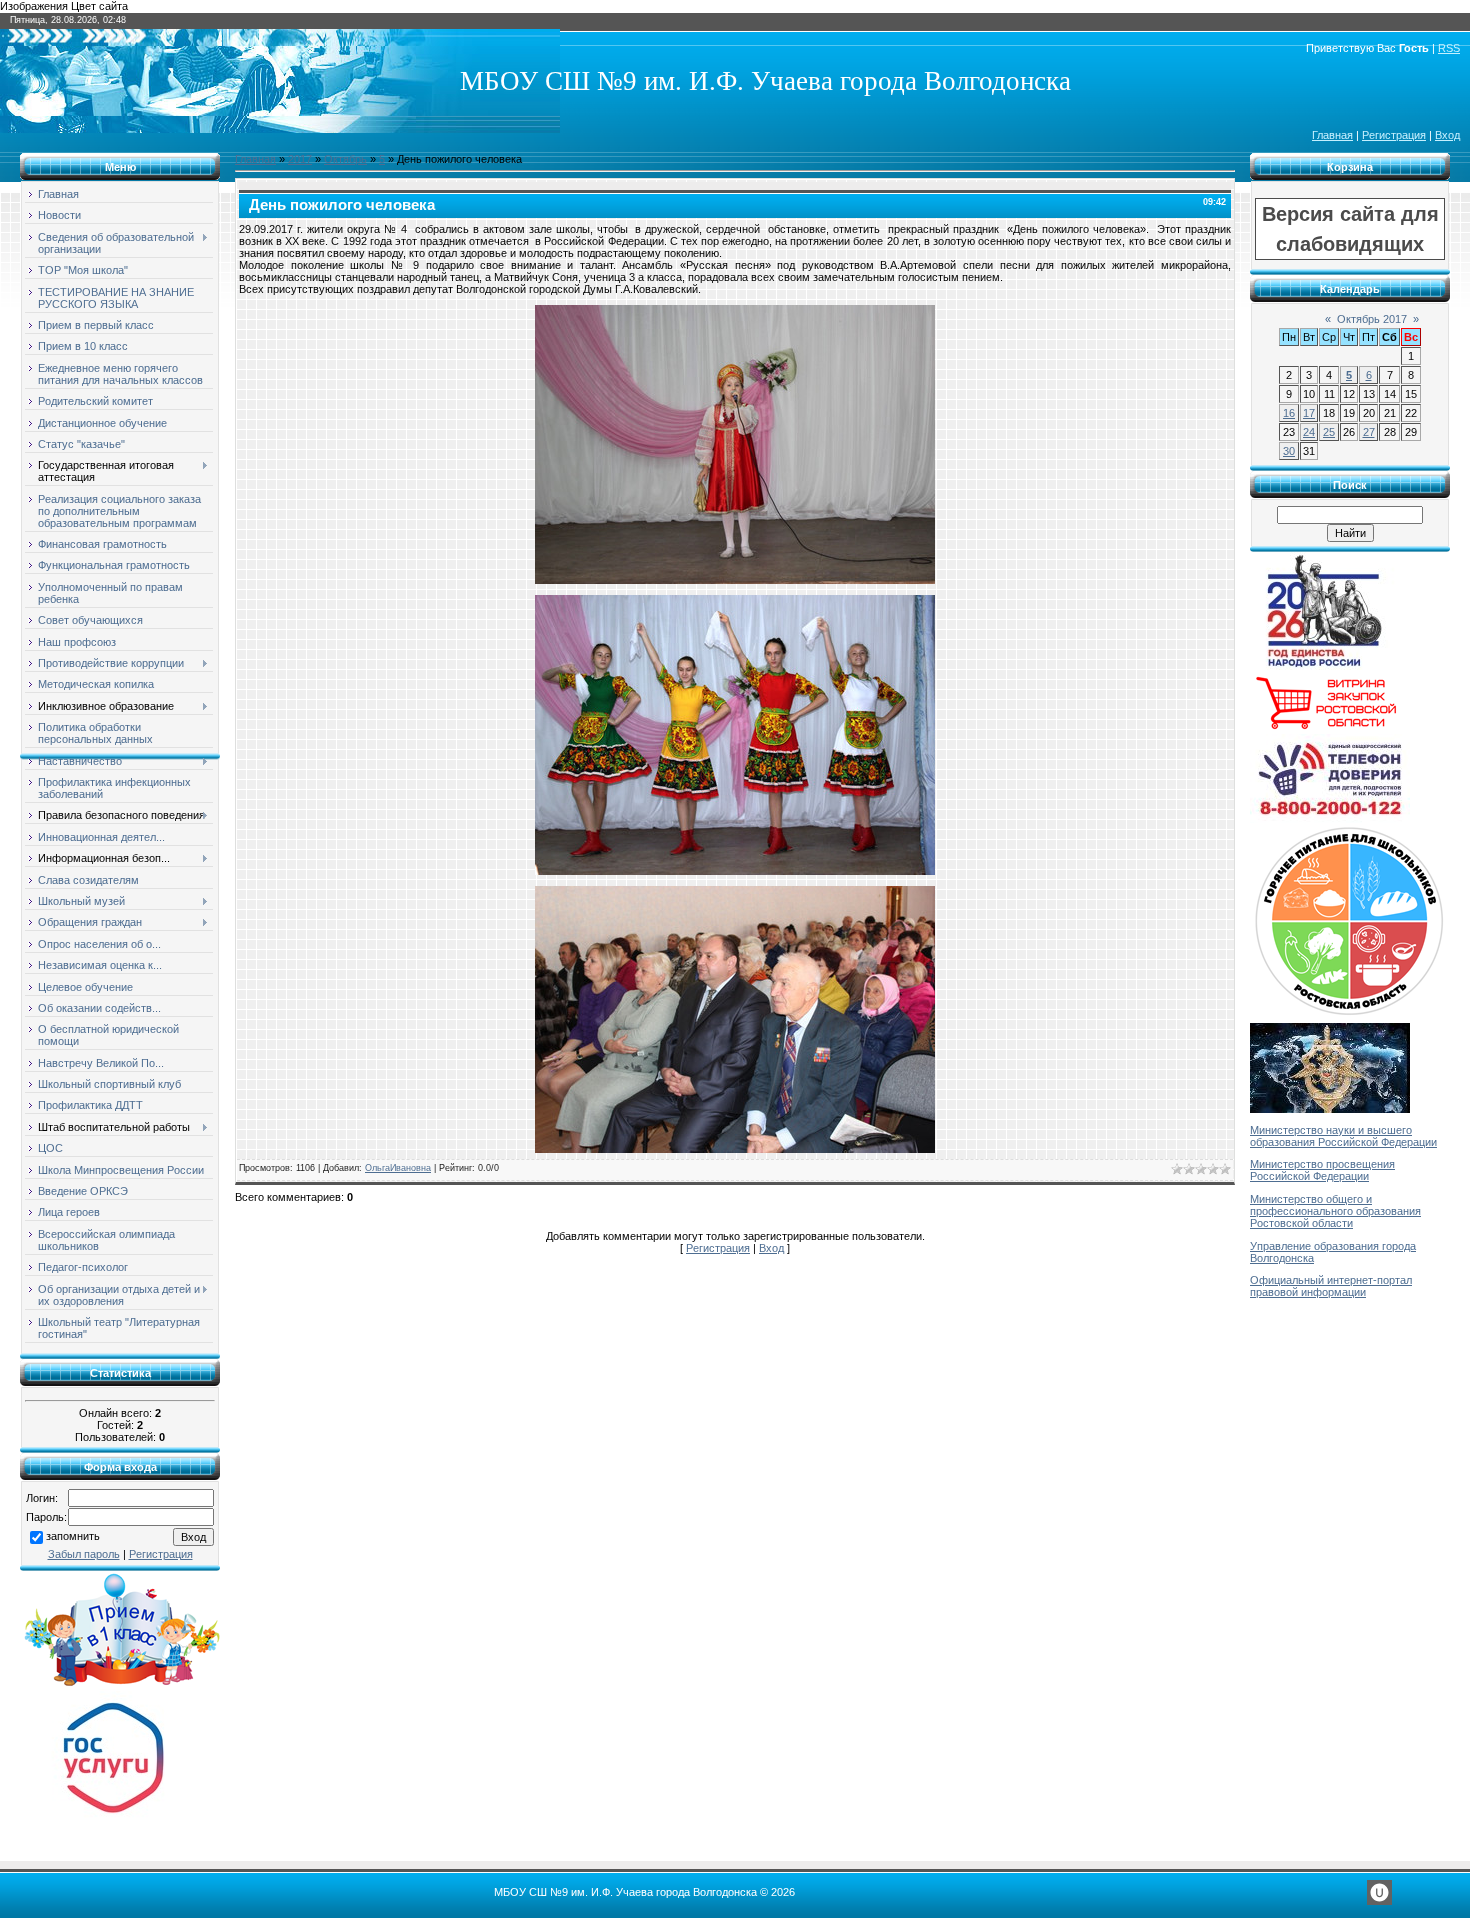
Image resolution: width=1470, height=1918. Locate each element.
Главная (1332, 135)
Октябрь (345, 159)
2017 (300, 159)
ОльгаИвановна (398, 1168)
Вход (1447, 135)
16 (1289, 413)
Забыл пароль (84, 1554)
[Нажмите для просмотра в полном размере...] (735, 580)
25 (1329, 432)
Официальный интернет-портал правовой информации (1331, 1286)
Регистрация (1394, 135)
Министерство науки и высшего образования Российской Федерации (1343, 1136)
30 (1289, 451)
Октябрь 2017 (1372, 319)
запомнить (73, 1536)
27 (1369, 432)
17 (1309, 413)
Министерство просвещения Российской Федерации (1322, 1170)
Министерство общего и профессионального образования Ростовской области (1335, 1211)
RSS (1449, 48)
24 (1309, 432)
